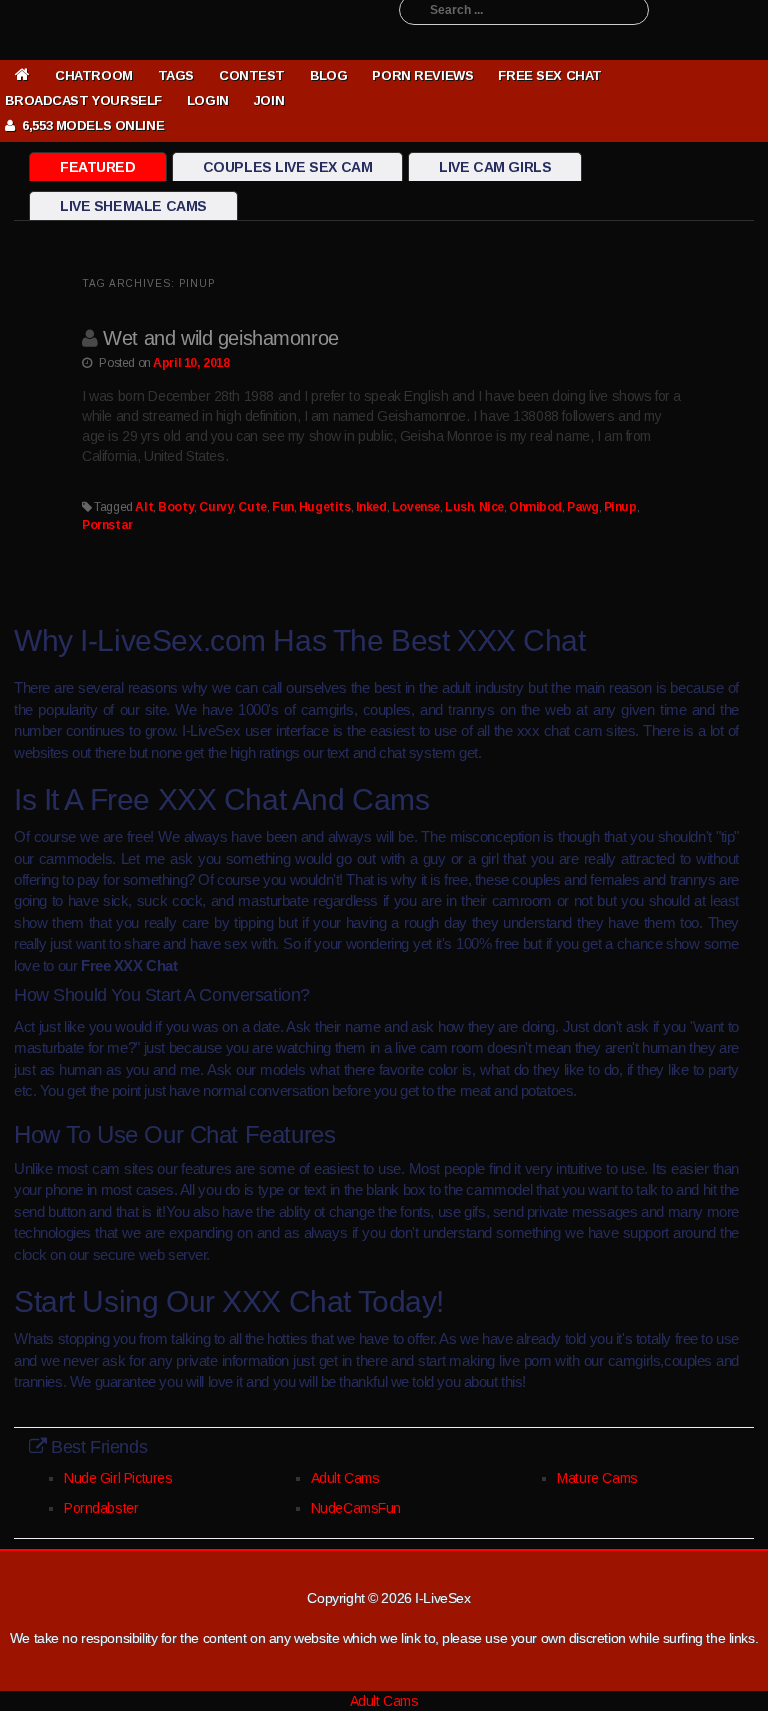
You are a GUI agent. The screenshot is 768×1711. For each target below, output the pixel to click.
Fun (283, 507)
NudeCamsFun (356, 1508)
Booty (176, 507)
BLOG (328, 75)
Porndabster (101, 1508)
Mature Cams (597, 1478)
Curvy (216, 507)
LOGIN (208, 100)
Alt (144, 507)
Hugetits (325, 507)
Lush (459, 507)
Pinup (620, 507)
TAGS (176, 75)
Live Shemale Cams (133, 206)
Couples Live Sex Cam (288, 167)
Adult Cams (345, 1478)
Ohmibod (535, 507)
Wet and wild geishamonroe (221, 338)
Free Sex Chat (550, 75)
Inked (371, 507)
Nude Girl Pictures (118, 1478)
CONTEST (252, 75)
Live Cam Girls (495, 167)
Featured (98, 167)
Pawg (582, 507)
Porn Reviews (422, 75)
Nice (491, 507)
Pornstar (107, 525)
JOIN (269, 100)
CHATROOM (94, 75)
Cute (252, 507)
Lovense (416, 507)
